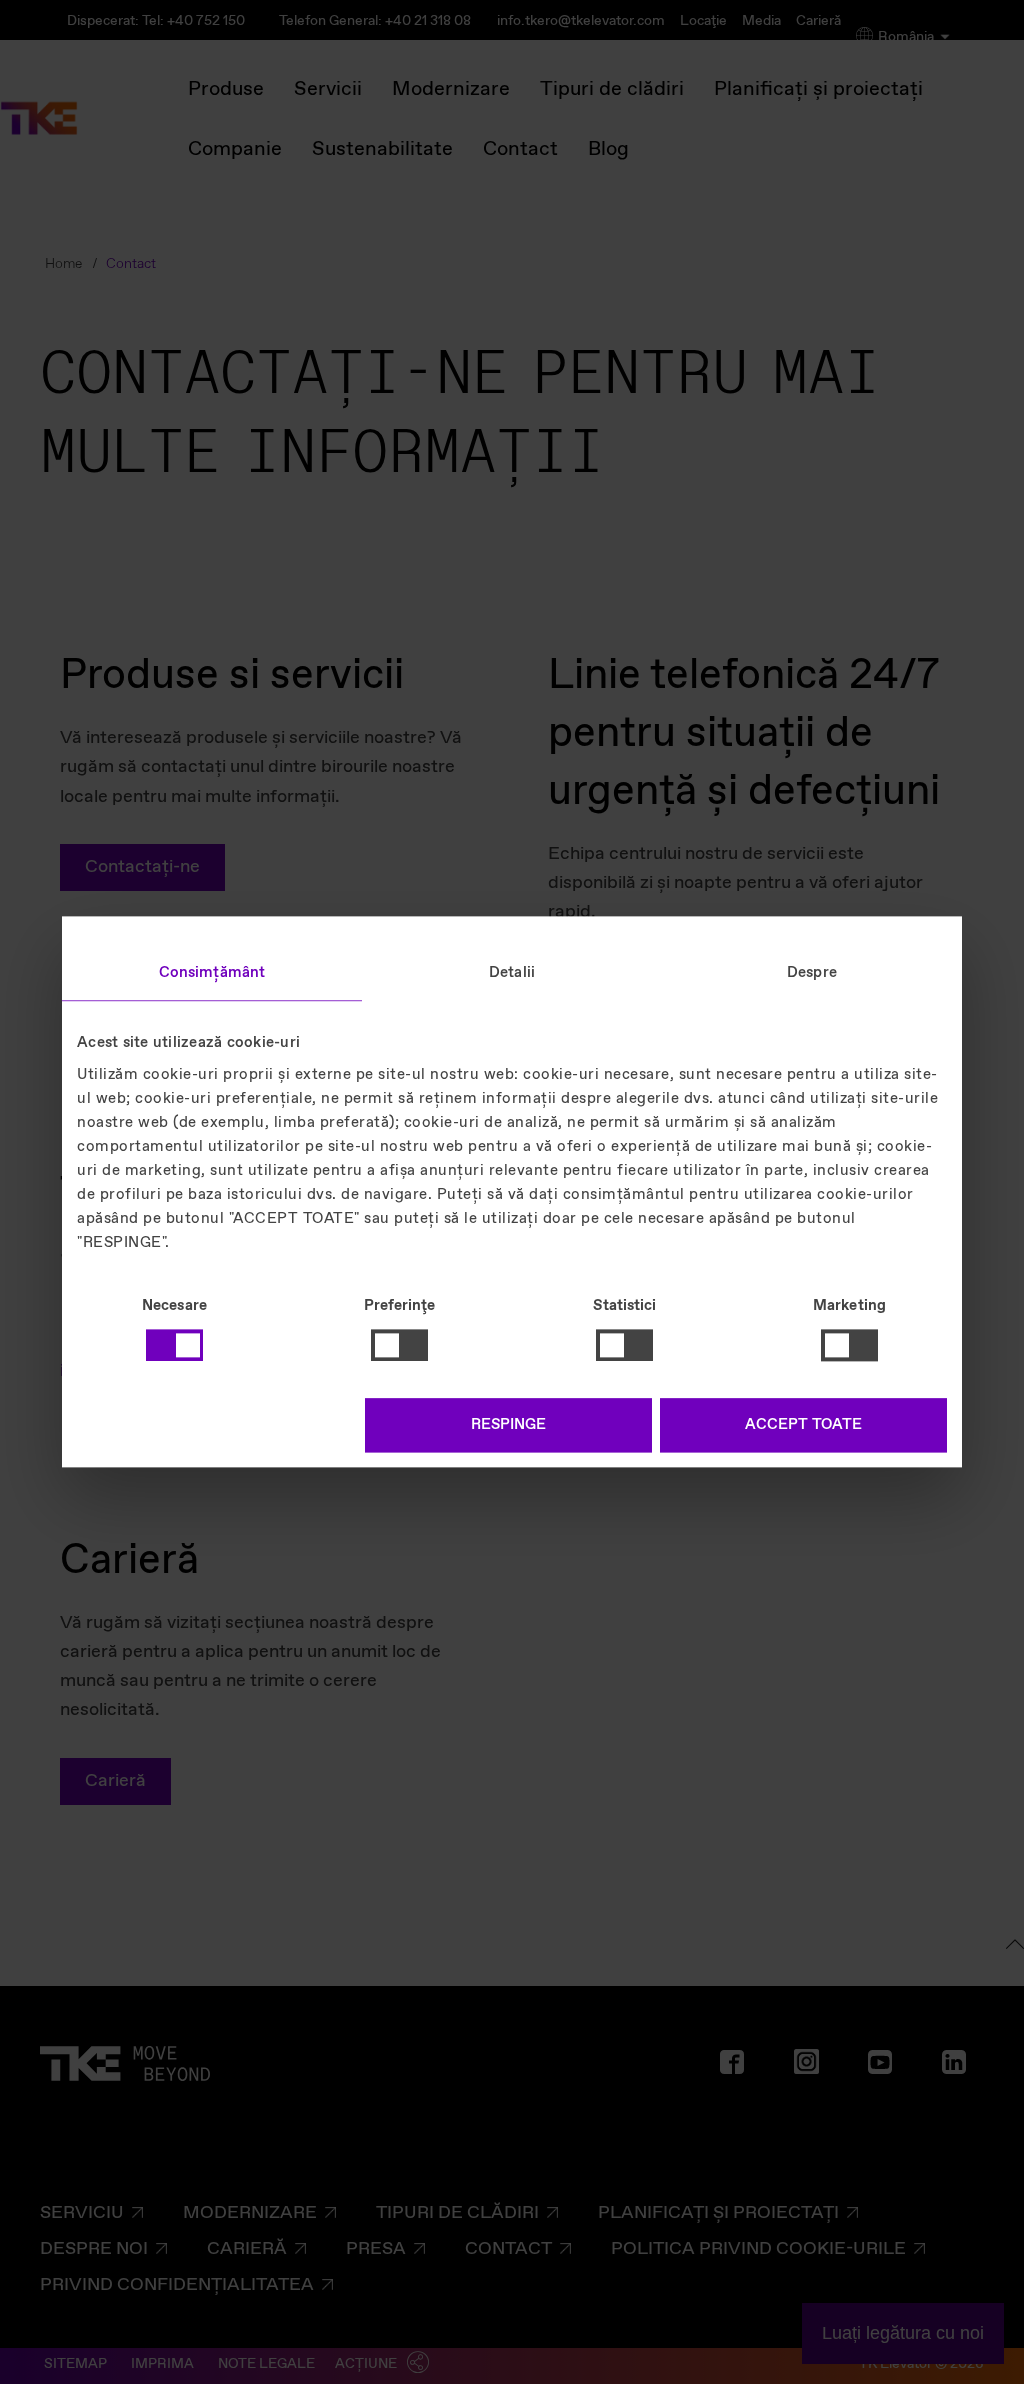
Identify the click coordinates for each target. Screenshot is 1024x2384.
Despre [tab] (812, 973)
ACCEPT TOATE (803, 1426)
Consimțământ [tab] (212, 973)
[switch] (399, 1345)
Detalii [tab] (512, 973)
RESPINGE (508, 1426)
